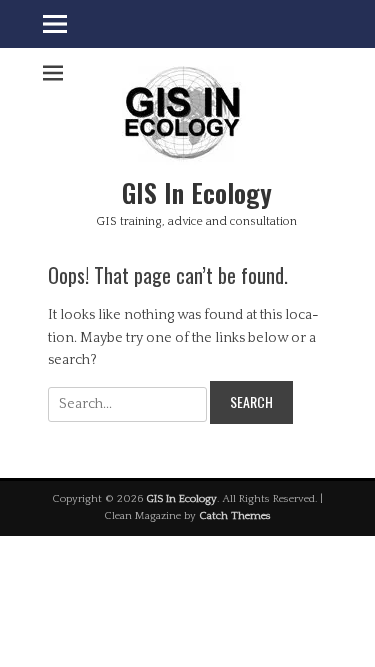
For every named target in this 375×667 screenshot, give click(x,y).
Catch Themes (235, 516)
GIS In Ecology (197, 192)
